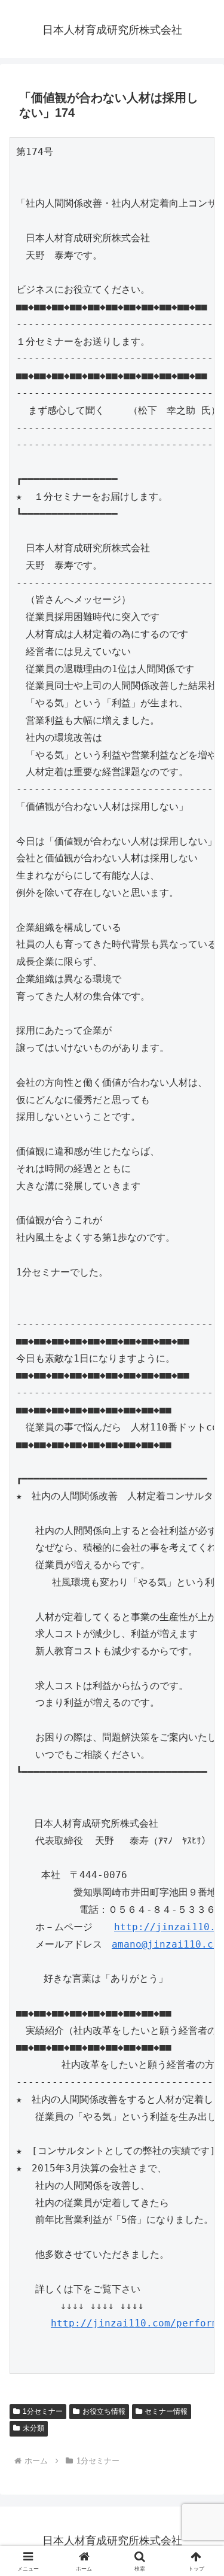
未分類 (33, 2428)
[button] (200, 1860)
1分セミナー (43, 2411)
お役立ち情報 (104, 2411)
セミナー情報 (166, 2411)
